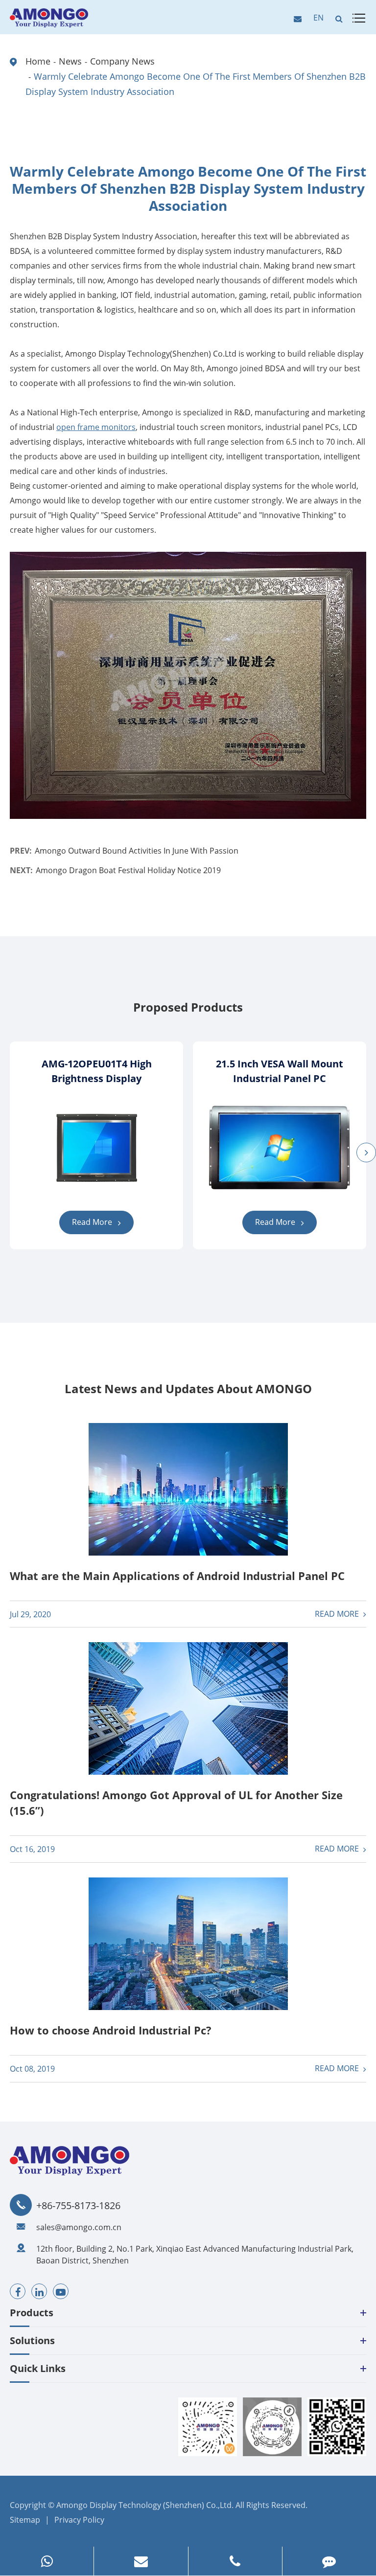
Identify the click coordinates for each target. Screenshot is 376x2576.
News (70, 61)
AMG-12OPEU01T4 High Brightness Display (97, 1071)
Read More (93, 1222)
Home (38, 61)
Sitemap (25, 2520)
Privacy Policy (79, 2520)
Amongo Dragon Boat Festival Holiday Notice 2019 (128, 870)
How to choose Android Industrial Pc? (111, 2030)
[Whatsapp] (47, 2561)
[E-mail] (141, 2561)
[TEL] (235, 2561)
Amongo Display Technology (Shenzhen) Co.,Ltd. (145, 2505)
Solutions (32, 2340)
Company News (122, 61)
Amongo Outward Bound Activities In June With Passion (137, 851)
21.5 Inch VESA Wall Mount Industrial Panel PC (280, 1071)
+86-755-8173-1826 (78, 2206)
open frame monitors (96, 427)
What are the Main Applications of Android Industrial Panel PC (177, 1576)
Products (32, 2313)
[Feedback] (329, 2561)
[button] (366, 1152)
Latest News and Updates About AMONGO (188, 1389)
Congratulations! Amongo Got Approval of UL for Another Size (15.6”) (176, 1803)
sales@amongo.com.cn (79, 2227)
